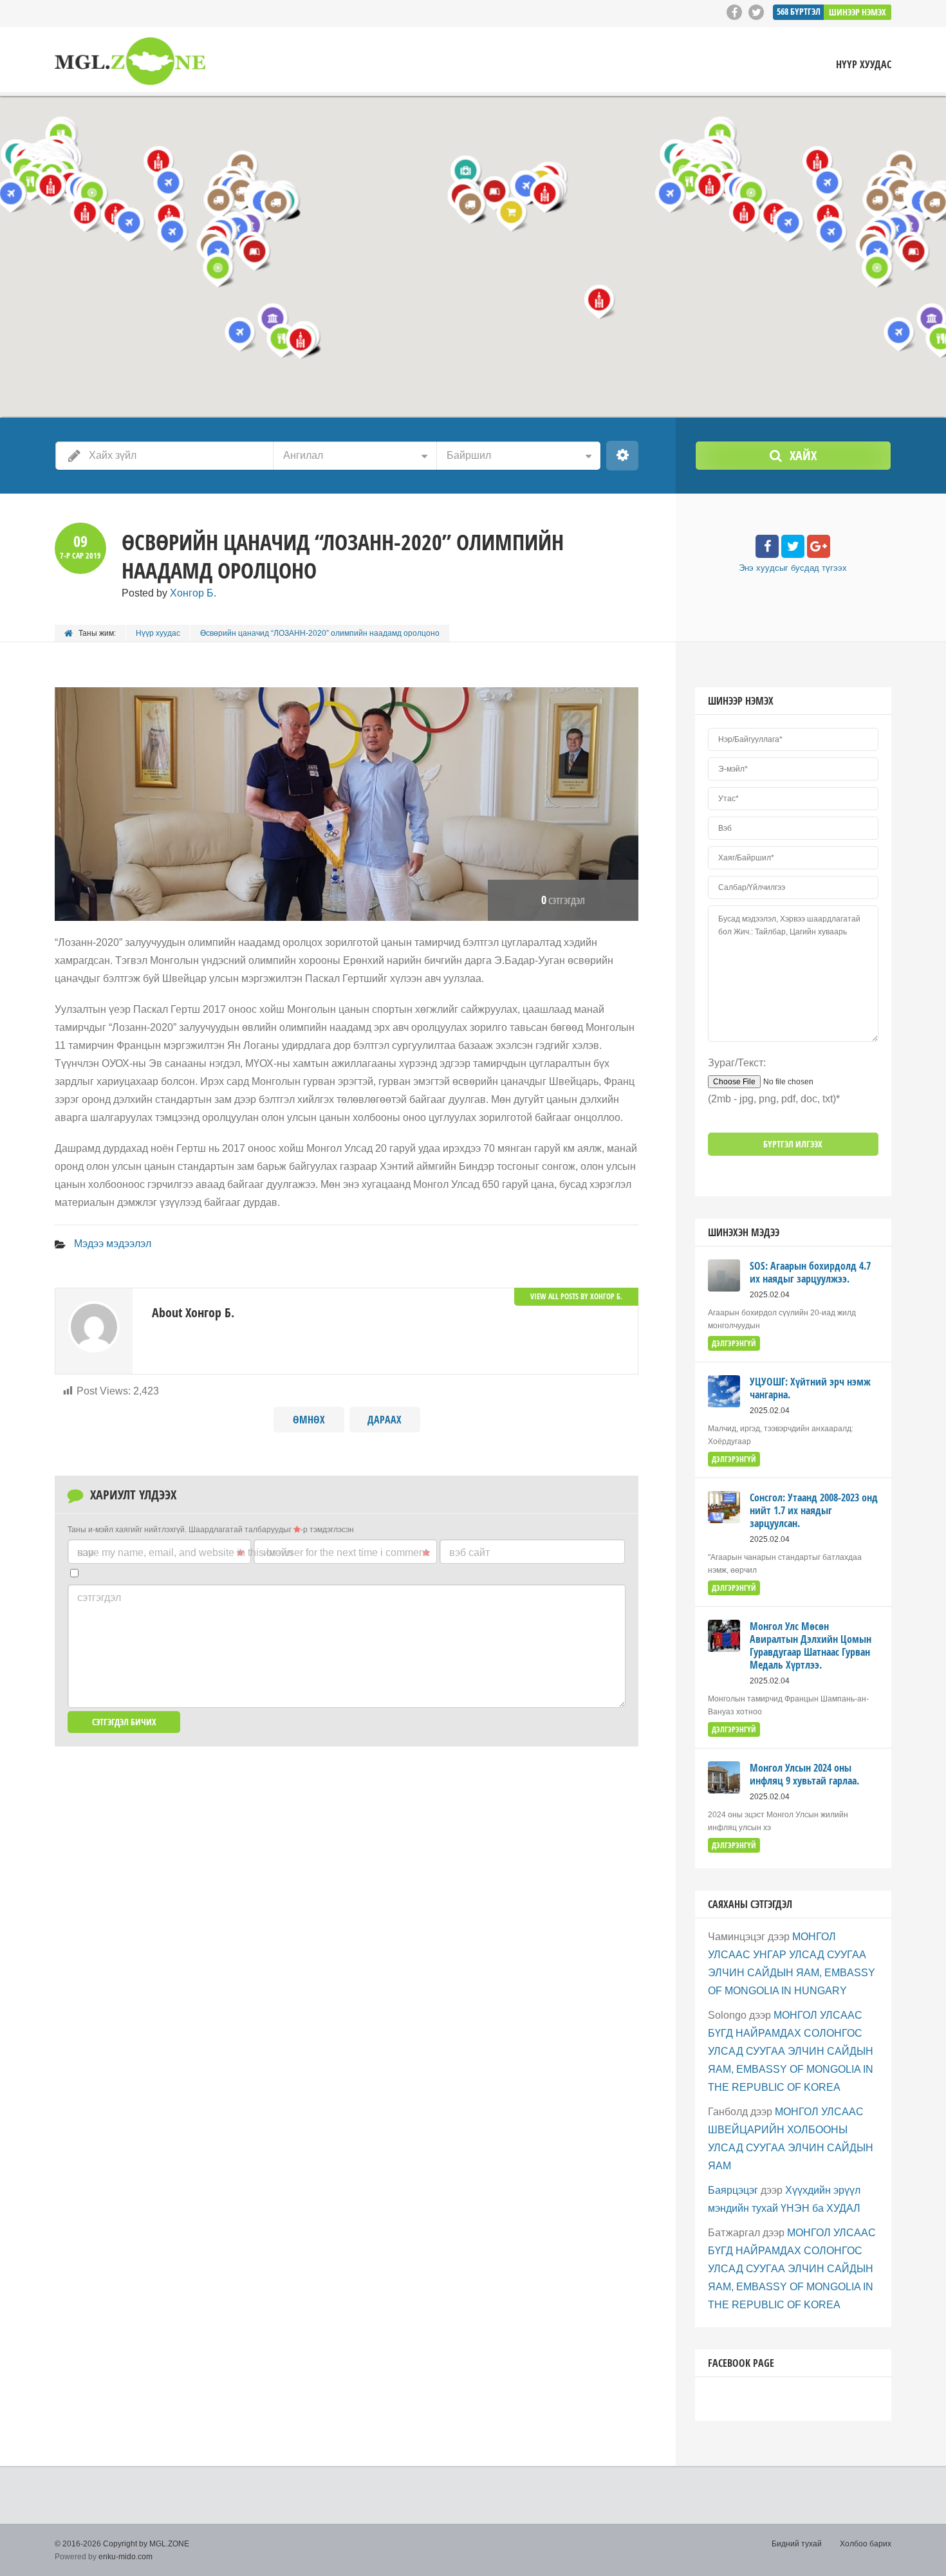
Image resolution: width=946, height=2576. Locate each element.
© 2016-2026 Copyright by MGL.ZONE (122, 2544)
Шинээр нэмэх (858, 12)
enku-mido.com (125, 2557)
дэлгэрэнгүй (734, 1343)
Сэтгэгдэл (99, 1598)
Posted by (169, 593)
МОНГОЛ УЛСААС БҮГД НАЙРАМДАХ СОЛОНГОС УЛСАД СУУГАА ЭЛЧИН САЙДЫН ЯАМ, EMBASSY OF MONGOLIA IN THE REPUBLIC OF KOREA (791, 2051)
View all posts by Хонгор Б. (576, 1296)
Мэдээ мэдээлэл (113, 1244)
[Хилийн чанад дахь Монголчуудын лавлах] (130, 61)
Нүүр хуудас (864, 65)
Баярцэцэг (733, 2190)
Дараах (385, 1420)
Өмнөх (309, 1420)
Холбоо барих (866, 2544)
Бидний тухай (797, 2544)
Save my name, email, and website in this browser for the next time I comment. (254, 1552)
